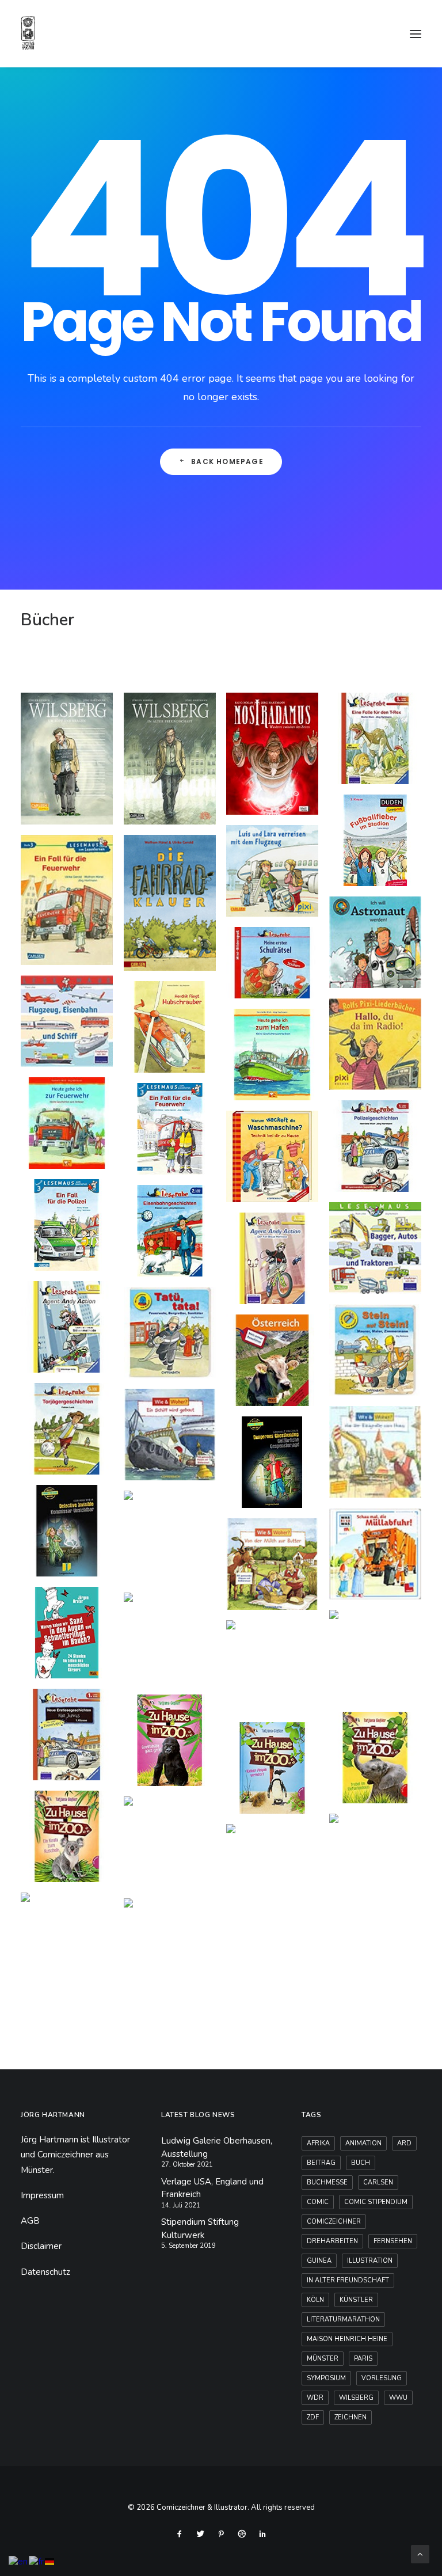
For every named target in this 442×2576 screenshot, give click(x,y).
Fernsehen (393, 2241)
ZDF (313, 2417)
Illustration (370, 2261)
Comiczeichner (334, 2222)
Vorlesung (382, 2378)
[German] (50, 2561)
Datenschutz (45, 2272)
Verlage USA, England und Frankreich (212, 2188)
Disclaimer (41, 2246)
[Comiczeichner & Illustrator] (28, 34)
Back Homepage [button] (227, 461)
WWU (398, 2398)
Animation (363, 2143)
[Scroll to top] (420, 2554)
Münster (323, 2359)
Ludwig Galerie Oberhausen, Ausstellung (217, 2147)
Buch (361, 2163)
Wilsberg (356, 2398)
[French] (37, 2561)
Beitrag (321, 2163)
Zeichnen (350, 2417)
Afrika (318, 2143)
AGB (30, 2221)
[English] (19, 2561)
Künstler (356, 2300)
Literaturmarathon (343, 2319)
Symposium (326, 2378)
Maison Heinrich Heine (347, 2339)
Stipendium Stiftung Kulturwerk (200, 2229)
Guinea (319, 2261)
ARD (404, 2143)
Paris (363, 2359)
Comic (318, 2202)
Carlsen (378, 2182)
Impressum (42, 2195)
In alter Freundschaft (348, 2280)
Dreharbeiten (332, 2241)
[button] (416, 34)
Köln (315, 2300)
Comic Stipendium (376, 2202)
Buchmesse (327, 2182)
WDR (315, 2398)
